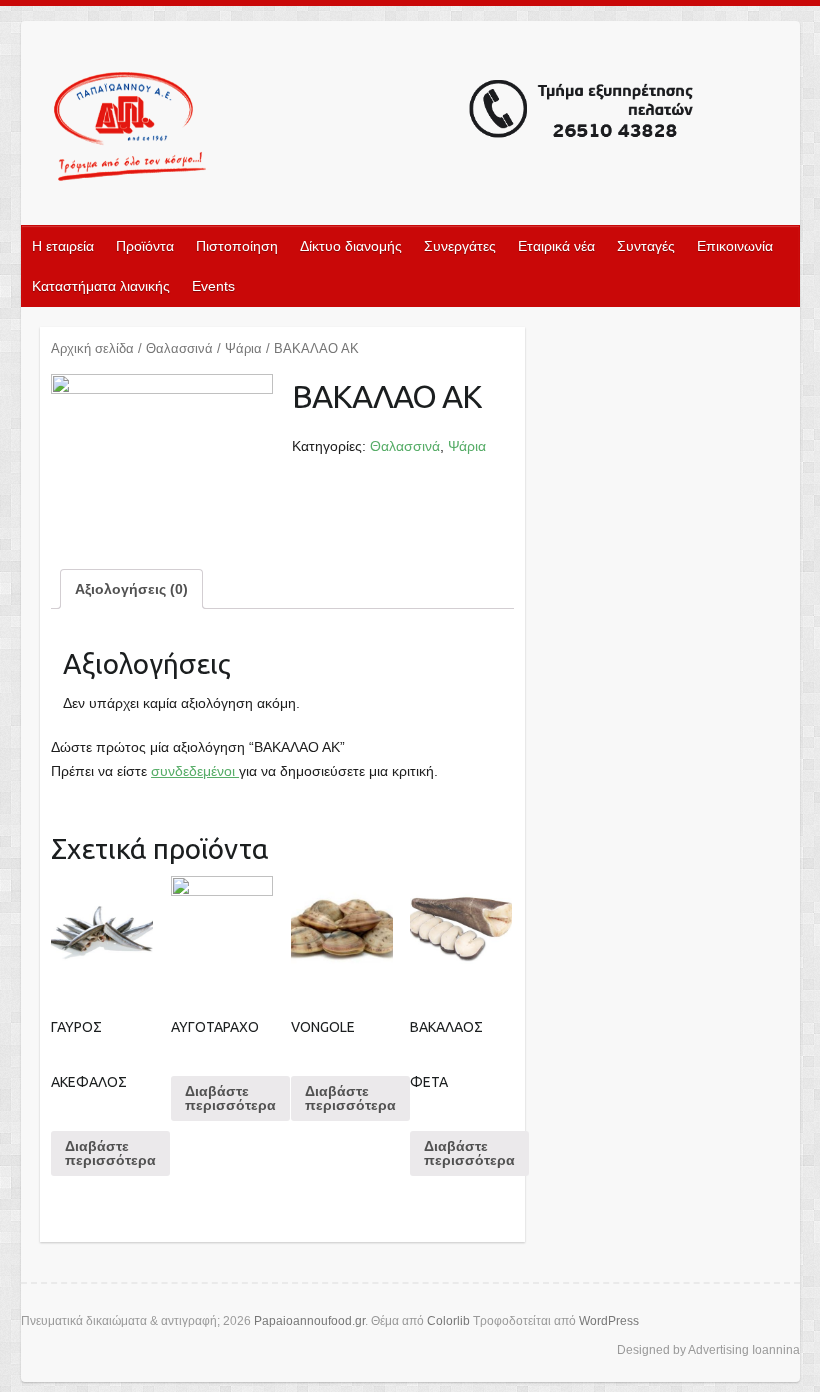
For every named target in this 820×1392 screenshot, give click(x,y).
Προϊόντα (145, 246)
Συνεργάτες (460, 246)
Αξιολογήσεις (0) (131, 589)
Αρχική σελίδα (92, 348)
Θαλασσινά (179, 348)
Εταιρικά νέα (556, 246)
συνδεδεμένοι (195, 771)
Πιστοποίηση (237, 246)
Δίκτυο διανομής (351, 246)
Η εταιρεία (63, 246)
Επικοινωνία (735, 246)
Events (213, 286)
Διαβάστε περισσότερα (110, 1153)
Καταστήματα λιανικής (101, 286)
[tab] (131, 589)
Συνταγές (646, 246)
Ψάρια (243, 348)
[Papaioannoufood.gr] (375, 129)
